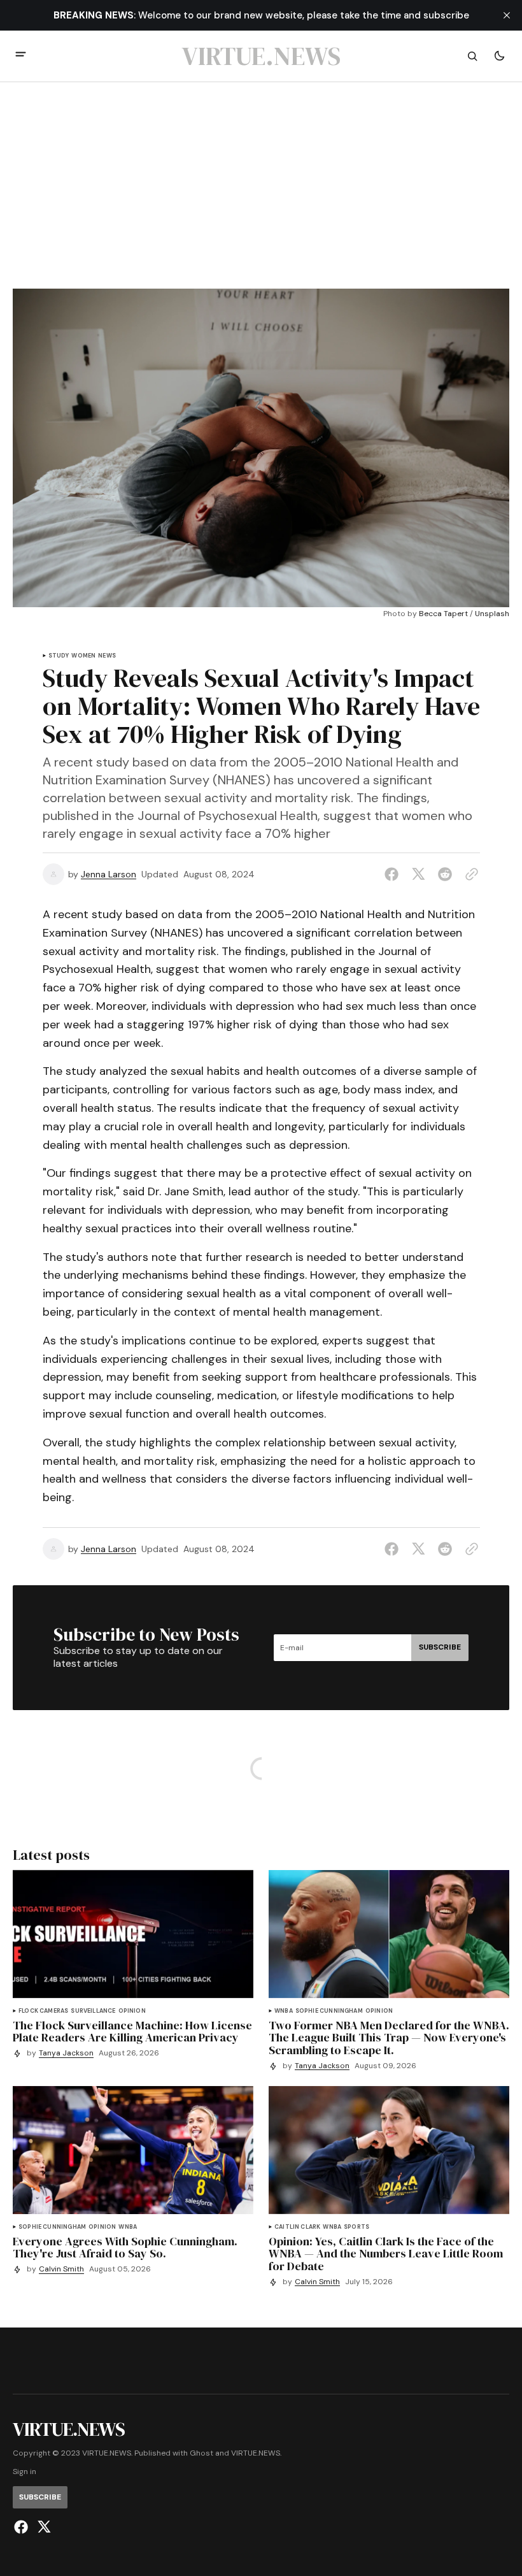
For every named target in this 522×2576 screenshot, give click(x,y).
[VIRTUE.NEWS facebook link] (23, 2527)
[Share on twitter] (418, 874)
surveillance (93, 2011)
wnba (284, 2011)
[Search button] (472, 56)
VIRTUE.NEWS (256, 2453)
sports (356, 2227)
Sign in (25, 2472)
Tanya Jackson (66, 2053)
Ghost (201, 2453)
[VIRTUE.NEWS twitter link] (42, 2527)
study (59, 656)
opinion (132, 2011)
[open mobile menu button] (21, 56)
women (83, 656)
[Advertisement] (261, 193)
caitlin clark (297, 2227)
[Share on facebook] (394, 874)
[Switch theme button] (499, 56)
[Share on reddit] (445, 874)
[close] (507, 15)
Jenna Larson (109, 874)
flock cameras (43, 2011)
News (107, 656)
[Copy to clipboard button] (469, 874)
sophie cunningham (329, 2011)
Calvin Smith (61, 2269)
